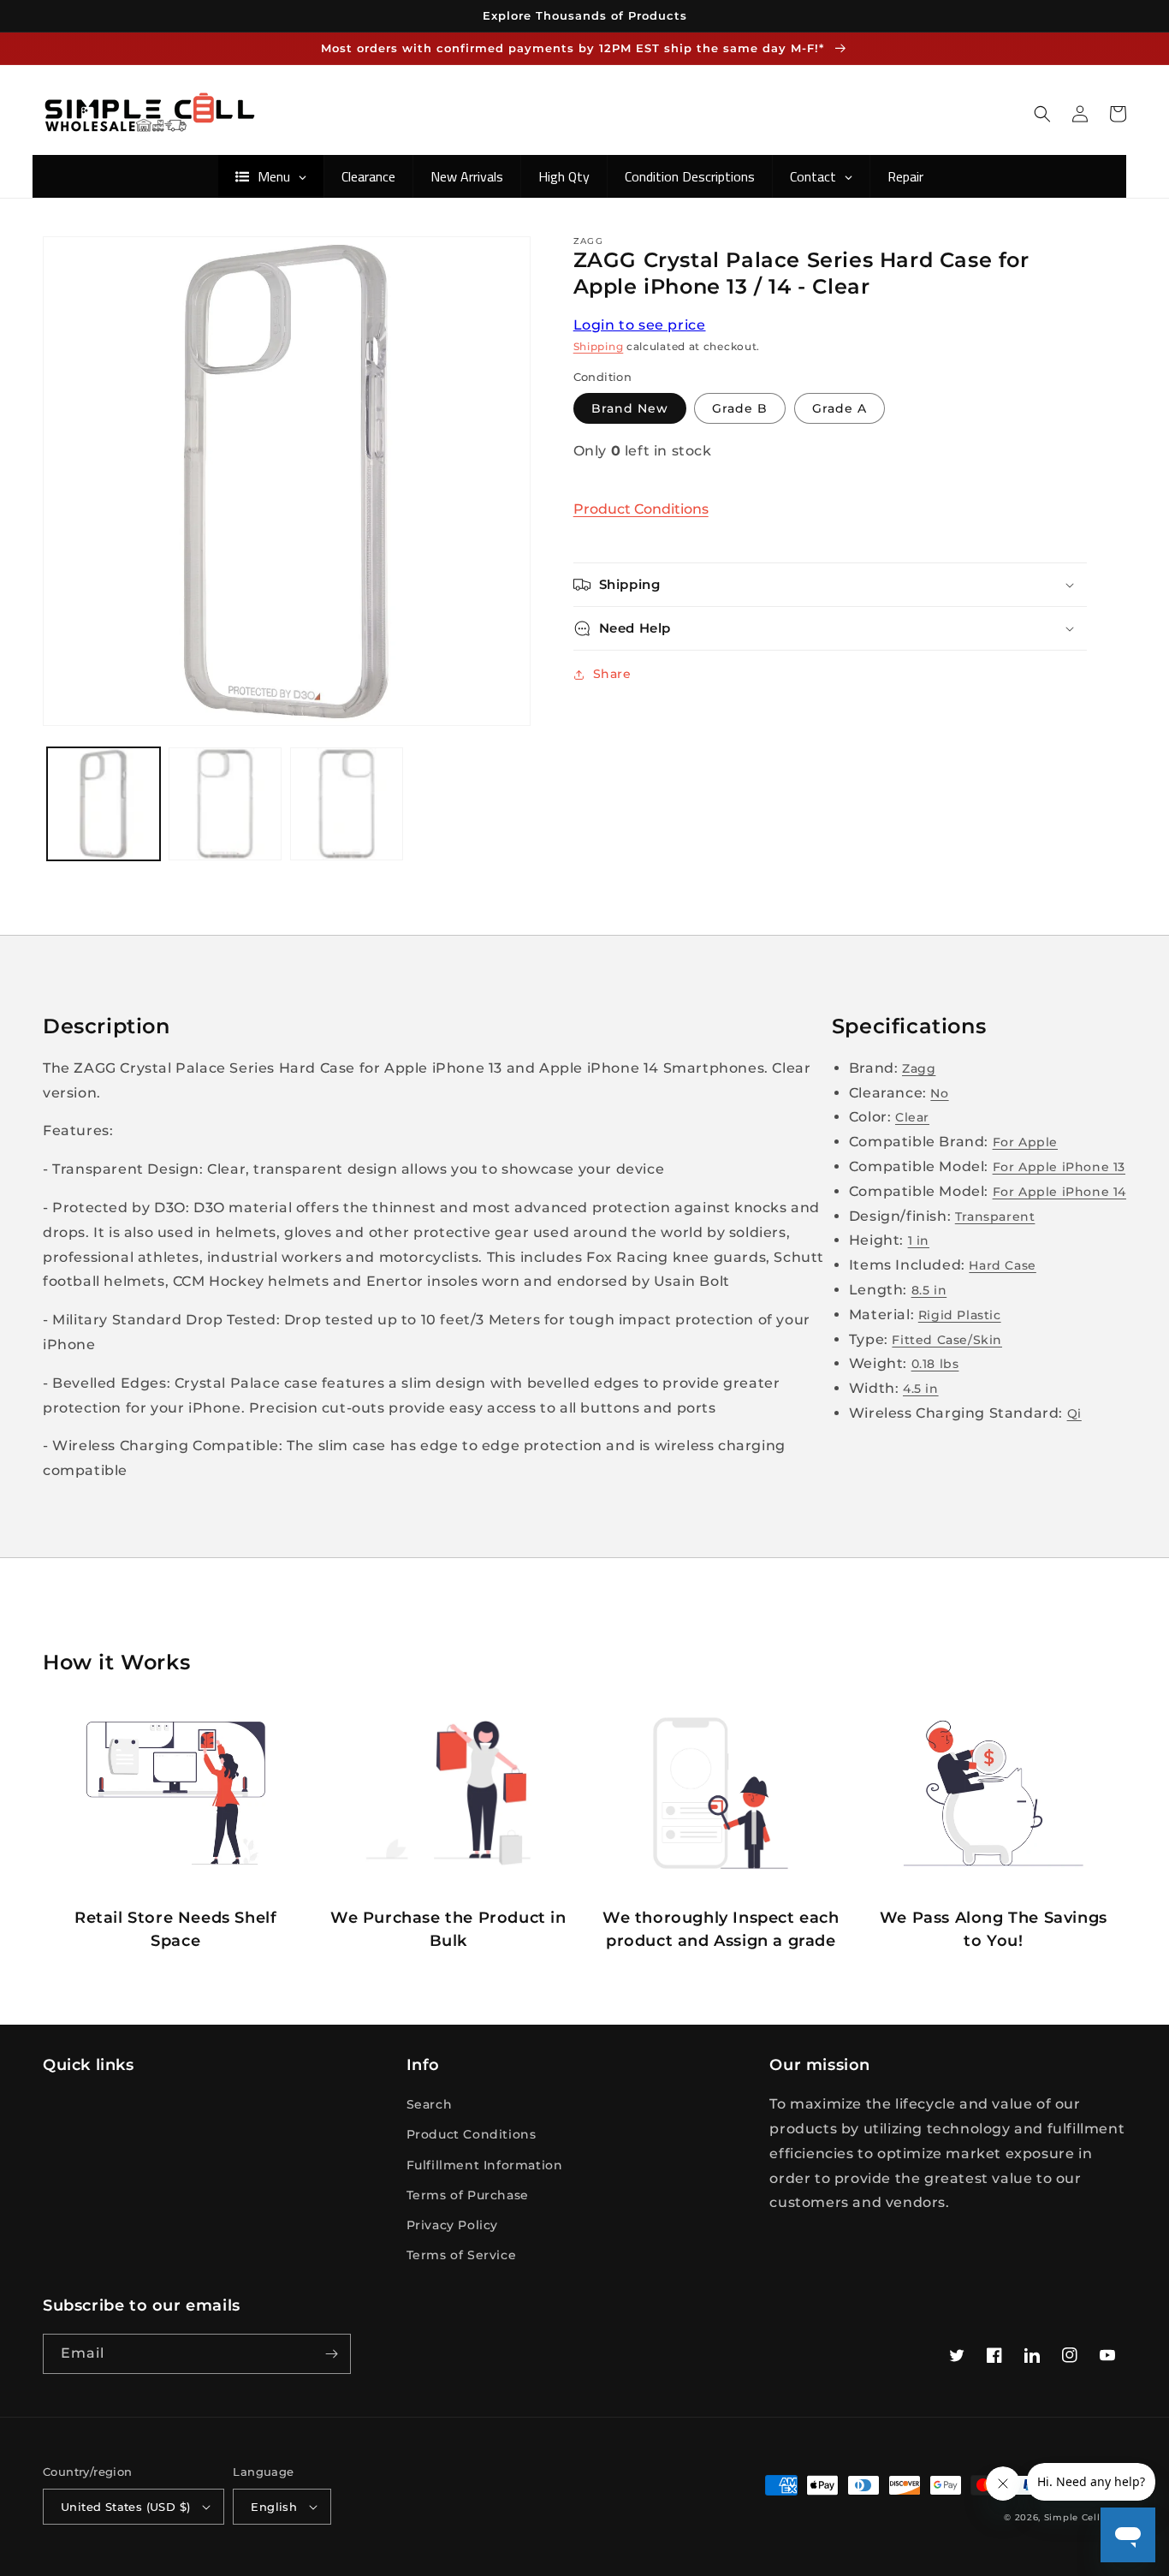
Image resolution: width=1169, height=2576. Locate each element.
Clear (912, 1117)
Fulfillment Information (485, 2165)
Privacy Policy (452, 2225)
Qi (1074, 1413)
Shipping (599, 346)
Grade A (840, 408)
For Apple (1025, 1142)
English (274, 2507)
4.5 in (921, 1389)
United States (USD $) (125, 2507)
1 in (919, 1240)
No (939, 1093)
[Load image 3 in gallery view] (347, 804)
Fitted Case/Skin (947, 1340)
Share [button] (612, 674)
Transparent (995, 1217)
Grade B (740, 408)
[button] (1042, 114)
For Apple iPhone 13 (1059, 1167)
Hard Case (1002, 1265)
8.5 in (929, 1290)
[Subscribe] (331, 2354)
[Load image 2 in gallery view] (225, 804)
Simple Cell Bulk (1085, 2517)
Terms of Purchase (468, 2195)
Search (430, 2104)
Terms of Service (462, 2255)
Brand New (630, 408)
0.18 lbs (935, 1364)
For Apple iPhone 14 (1059, 1192)
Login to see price (640, 325)
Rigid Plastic (960, 1315)
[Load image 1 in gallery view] (104, 804)
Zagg (919, 1068)
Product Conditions (641, 509)
